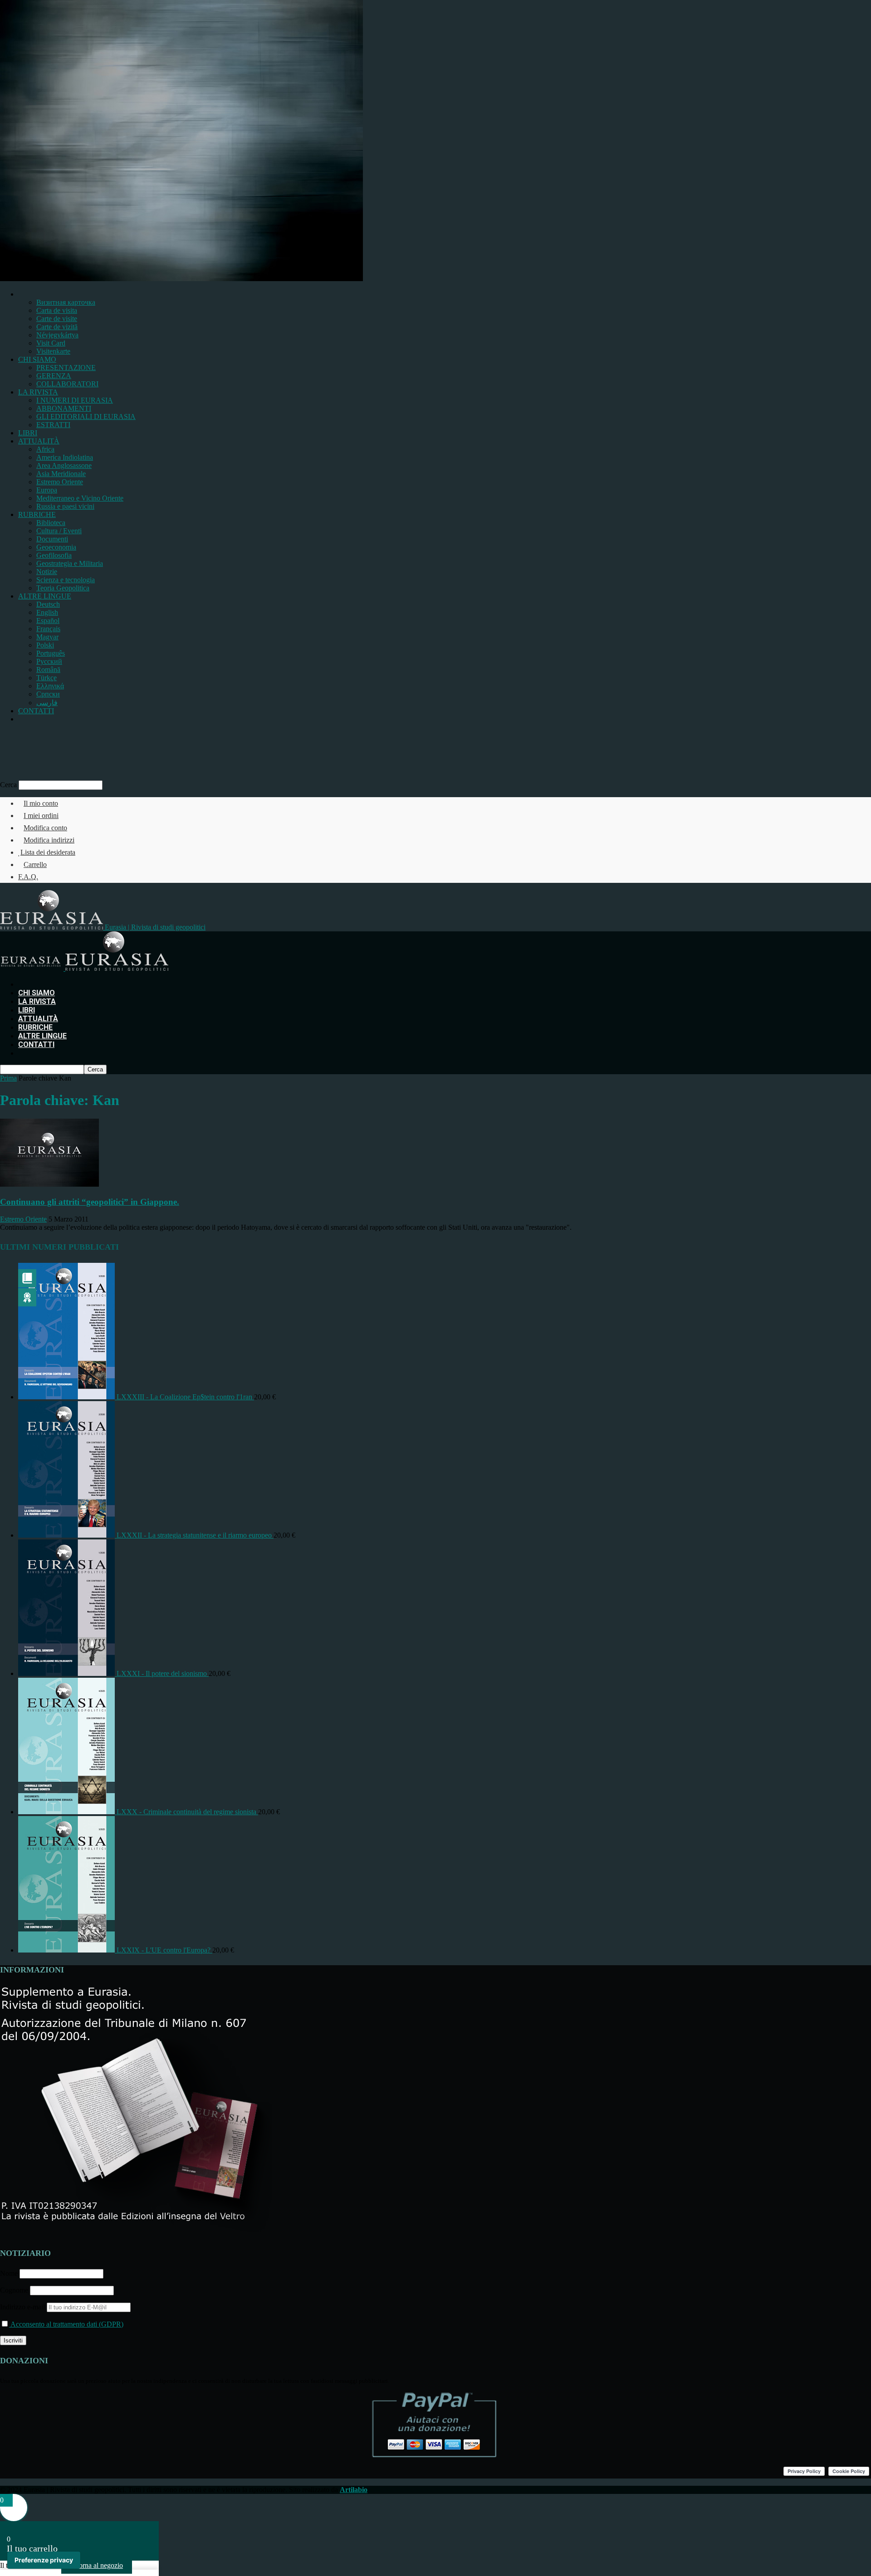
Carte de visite (57, 319)
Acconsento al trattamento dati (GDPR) (66, 2324)
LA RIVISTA (38, 392)
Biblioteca (51, 523)
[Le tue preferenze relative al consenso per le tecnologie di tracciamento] (44, 2560)
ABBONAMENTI (64, 408)
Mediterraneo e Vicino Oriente (80, 498)
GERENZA (54, 376)
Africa (45, 449)
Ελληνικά (50, 686)
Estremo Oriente (60, 482)
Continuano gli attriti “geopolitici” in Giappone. (90, 1202)
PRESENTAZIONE (66, 368)
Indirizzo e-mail (23, 2307)
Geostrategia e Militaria (70, 563)
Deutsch (48, 604)
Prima (8, 1078)
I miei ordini (41, 816)
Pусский (49, 661)
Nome (9, 2273)
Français (48, 629)
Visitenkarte (53, 351)
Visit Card (51, 343)
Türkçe (46, 678)
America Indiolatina (65, 457)
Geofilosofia (54, 555)
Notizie (47, 572)
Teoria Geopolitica (63, 588)
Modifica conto (45, 828)
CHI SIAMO (37, 359)
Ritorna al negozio (97, 2565)
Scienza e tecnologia (66, 580)
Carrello (35, 864)
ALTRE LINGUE (45, 596)
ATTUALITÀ (39, 441)
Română (48, 670)
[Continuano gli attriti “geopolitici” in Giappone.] (49, 1184)
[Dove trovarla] (21, 719)
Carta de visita (57, 310)
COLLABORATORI (67, 384)
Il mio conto (41, 803)
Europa (47, 490)
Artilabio (354, 2490)
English (47, 612)
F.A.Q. (28, 877)
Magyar (47, 637)
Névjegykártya (57, 335)
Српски (48, 694)
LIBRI (28, 433)
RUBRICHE (37, 514)
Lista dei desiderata (48, 852)
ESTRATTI (53, 425)
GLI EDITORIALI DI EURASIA (86, 416)
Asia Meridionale (61, 474)
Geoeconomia (56, 547)
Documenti (52, 539)
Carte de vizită (57, 327)
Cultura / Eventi (59, 531)
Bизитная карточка (66, 302)
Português (51, 653)
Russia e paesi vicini (65, 506)
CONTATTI (36, 711)
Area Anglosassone (64, 465)
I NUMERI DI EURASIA (75, 400)
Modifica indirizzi (49, 840)
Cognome (14, 2290)
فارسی (47, 703)
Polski (45, 645)
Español (48, 621)
